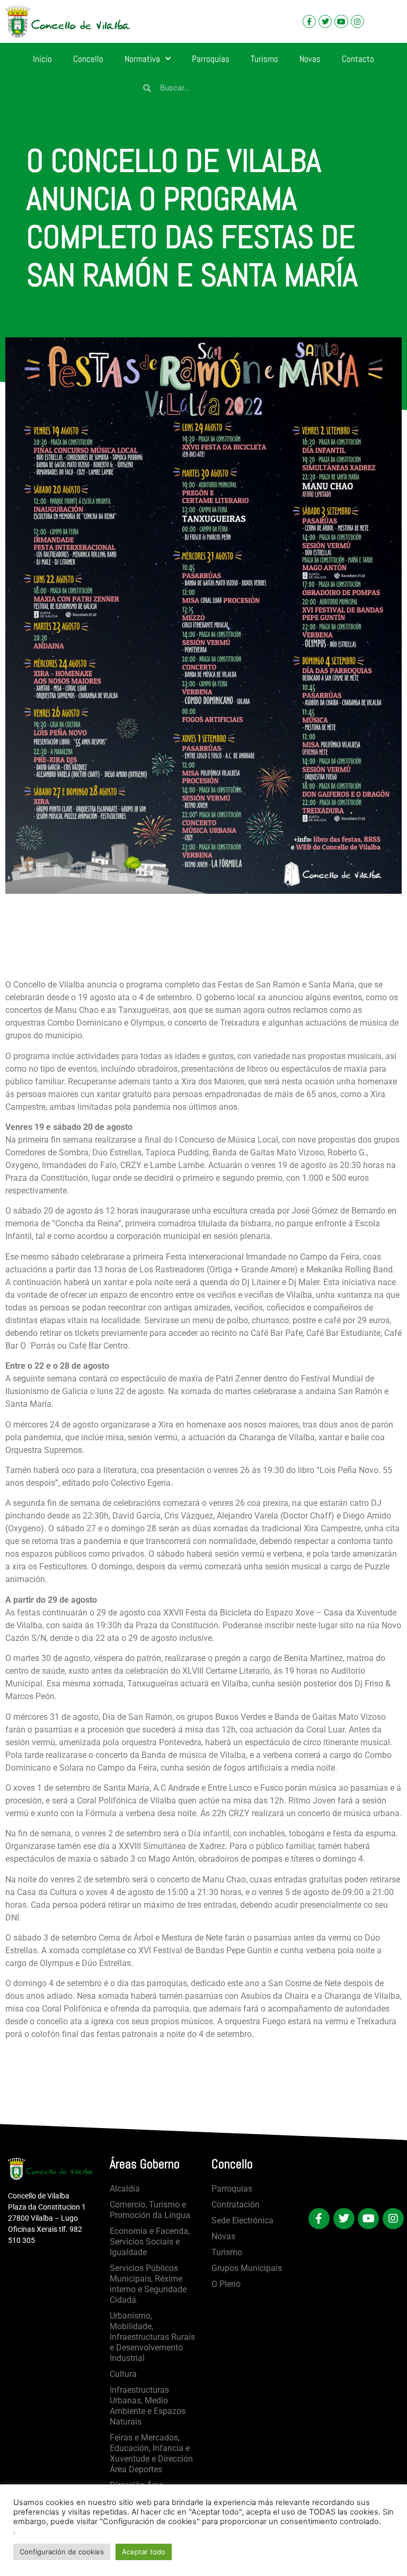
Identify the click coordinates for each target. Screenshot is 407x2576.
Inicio (42, 59)
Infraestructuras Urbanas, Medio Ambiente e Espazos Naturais (148, 2406)
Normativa (142, 59)
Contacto (358, 59)
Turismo (264, 59)
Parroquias (211, 59)
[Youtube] (341, 21)
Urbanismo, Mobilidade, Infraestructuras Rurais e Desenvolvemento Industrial (152, 2337)
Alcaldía (125, 2189)
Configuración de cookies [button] (62, 2552)
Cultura (123, 2374)
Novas (310, 59)
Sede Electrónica (242, 2220)
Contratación (236, 2205)
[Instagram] (357, 21)
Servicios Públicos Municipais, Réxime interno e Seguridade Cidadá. (148, 2284)
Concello (88, 59)
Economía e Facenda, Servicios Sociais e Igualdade (150, 2242)
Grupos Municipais (247, 2268)
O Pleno (226, 2284)
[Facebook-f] (309, 21)
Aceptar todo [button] (144, 2552)
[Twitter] (325, 21)
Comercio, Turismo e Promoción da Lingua (150, 2210)
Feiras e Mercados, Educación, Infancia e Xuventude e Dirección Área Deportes (151, 2453)
